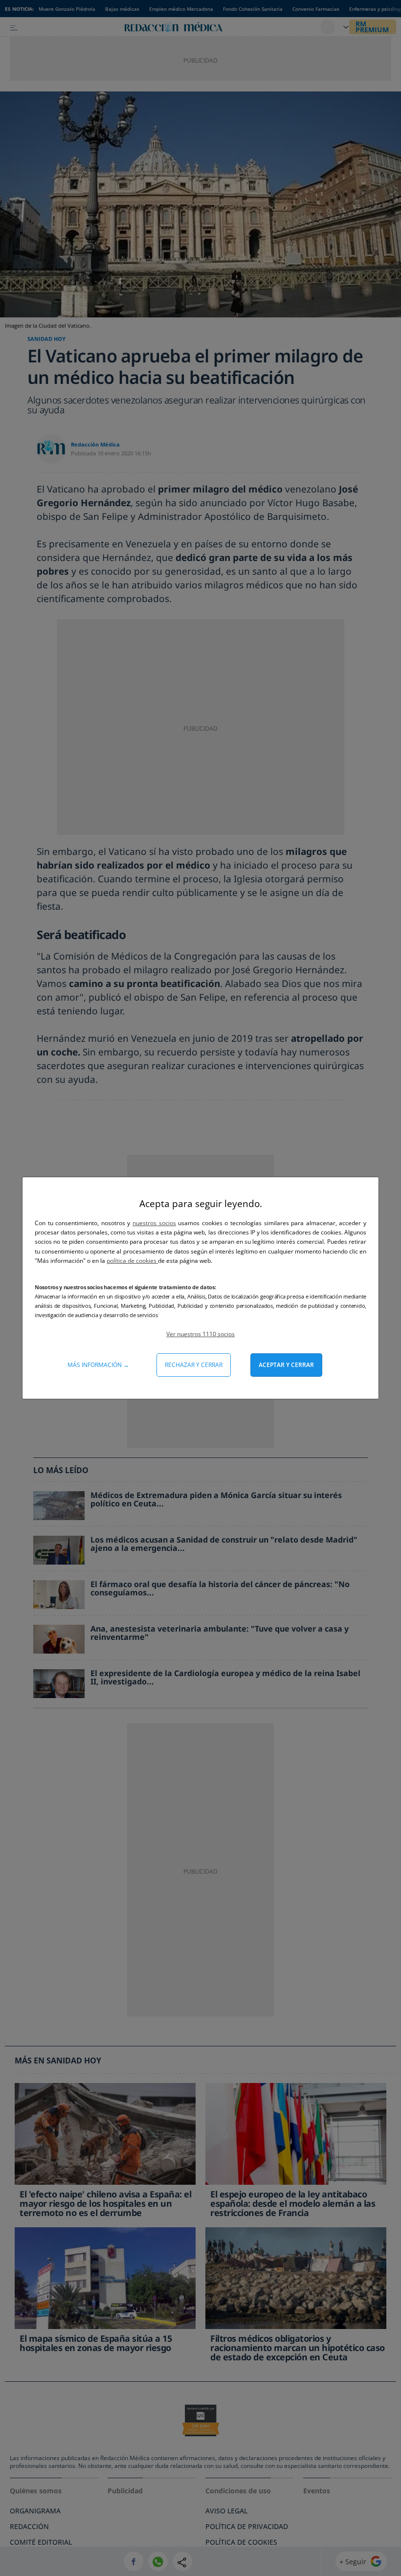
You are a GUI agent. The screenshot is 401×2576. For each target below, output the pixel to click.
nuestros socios (154, 1223)
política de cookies (132, 1261)
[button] (200, 1334)
